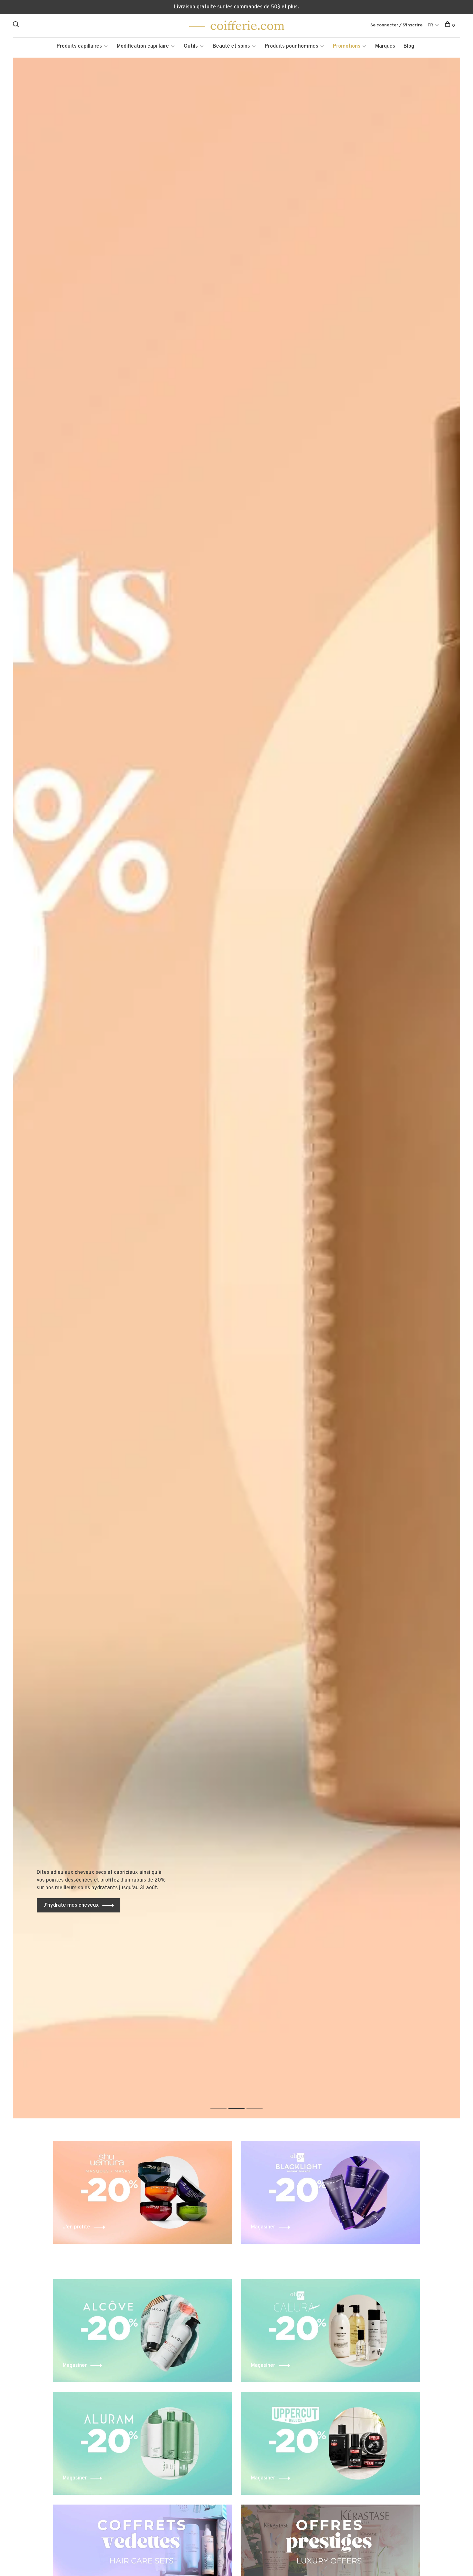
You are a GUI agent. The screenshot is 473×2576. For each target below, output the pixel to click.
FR (430, 25)
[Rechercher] (17, 26)
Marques (385, 46)
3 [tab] (260, 2102)
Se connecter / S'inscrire (396, 25)
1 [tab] (223, 2102)
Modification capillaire (143, 46)
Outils (191, 46)
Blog (409, 46)
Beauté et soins (231, 46)
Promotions (347, 46)
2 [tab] (241, 2102)
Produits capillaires (79, 46)
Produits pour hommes (292, 46)
